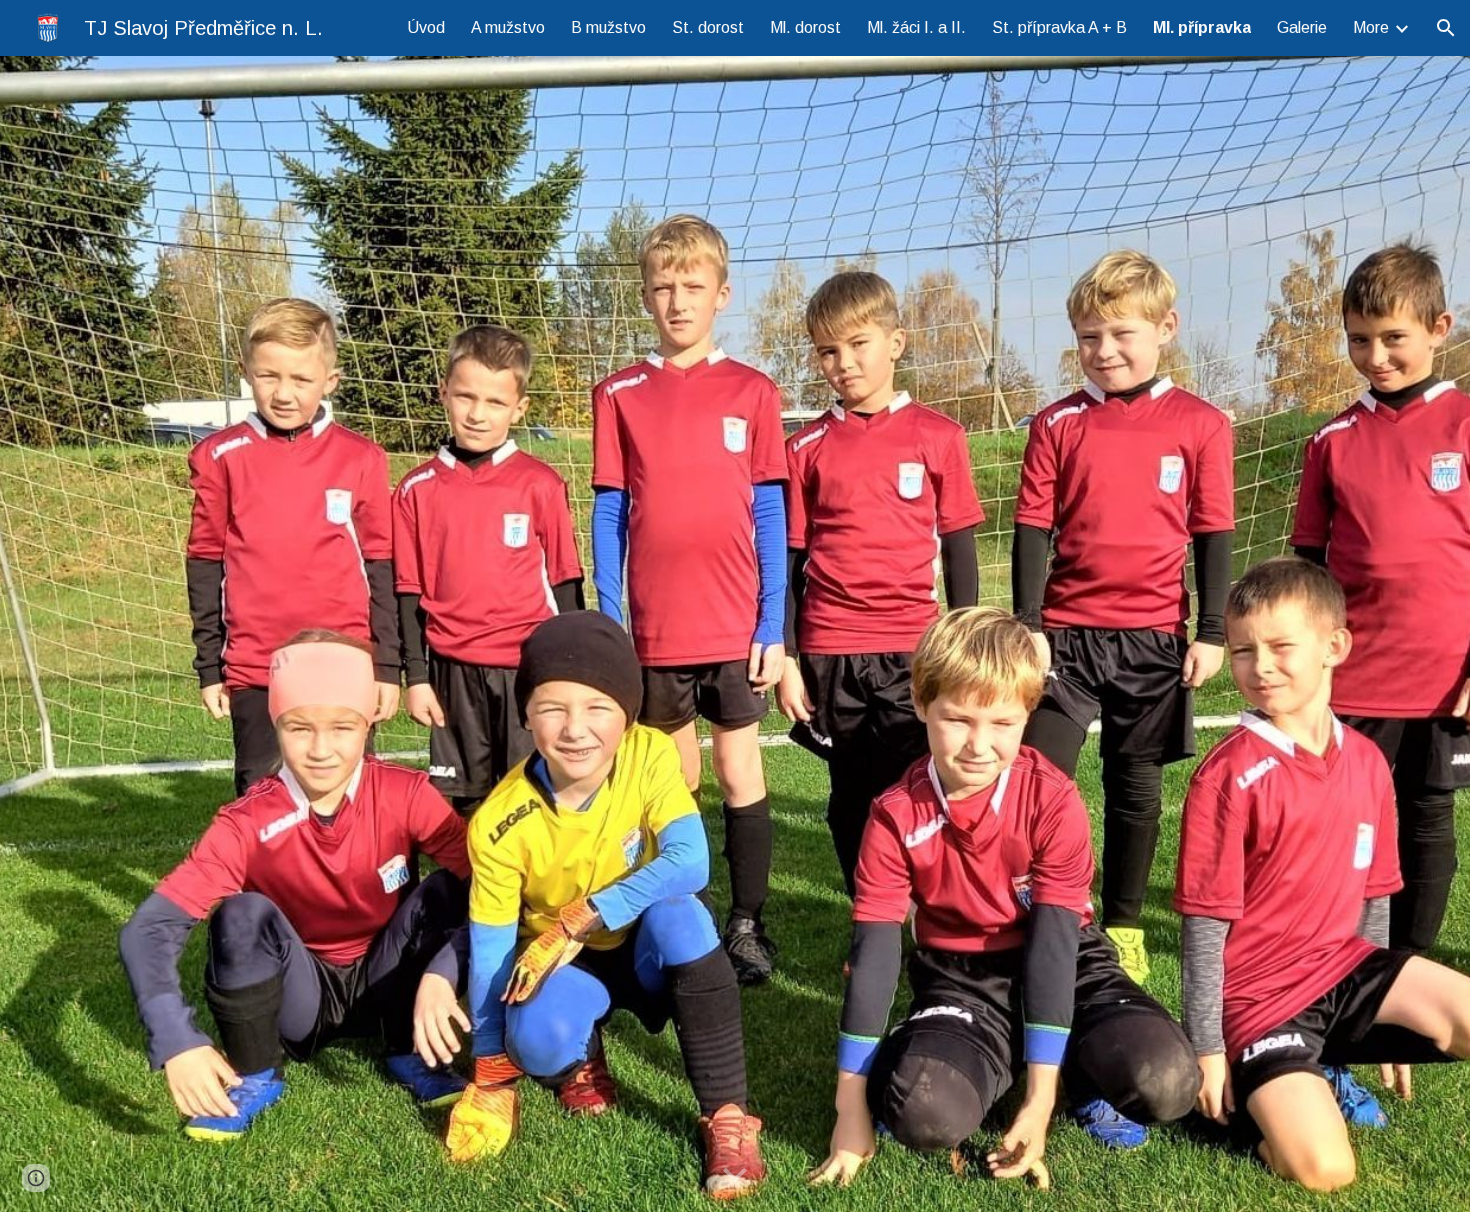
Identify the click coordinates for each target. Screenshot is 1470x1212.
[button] (1446, 28)
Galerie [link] (1302, 27)
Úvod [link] (426, 27)
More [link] (1371, 27)
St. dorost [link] (708, 27)
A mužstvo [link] (508, 27)
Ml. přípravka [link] (1202, 27)
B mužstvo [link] (608, 27)
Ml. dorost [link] (805, 27)
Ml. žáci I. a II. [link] (916, 27)
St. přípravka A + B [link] (1059, 27)
